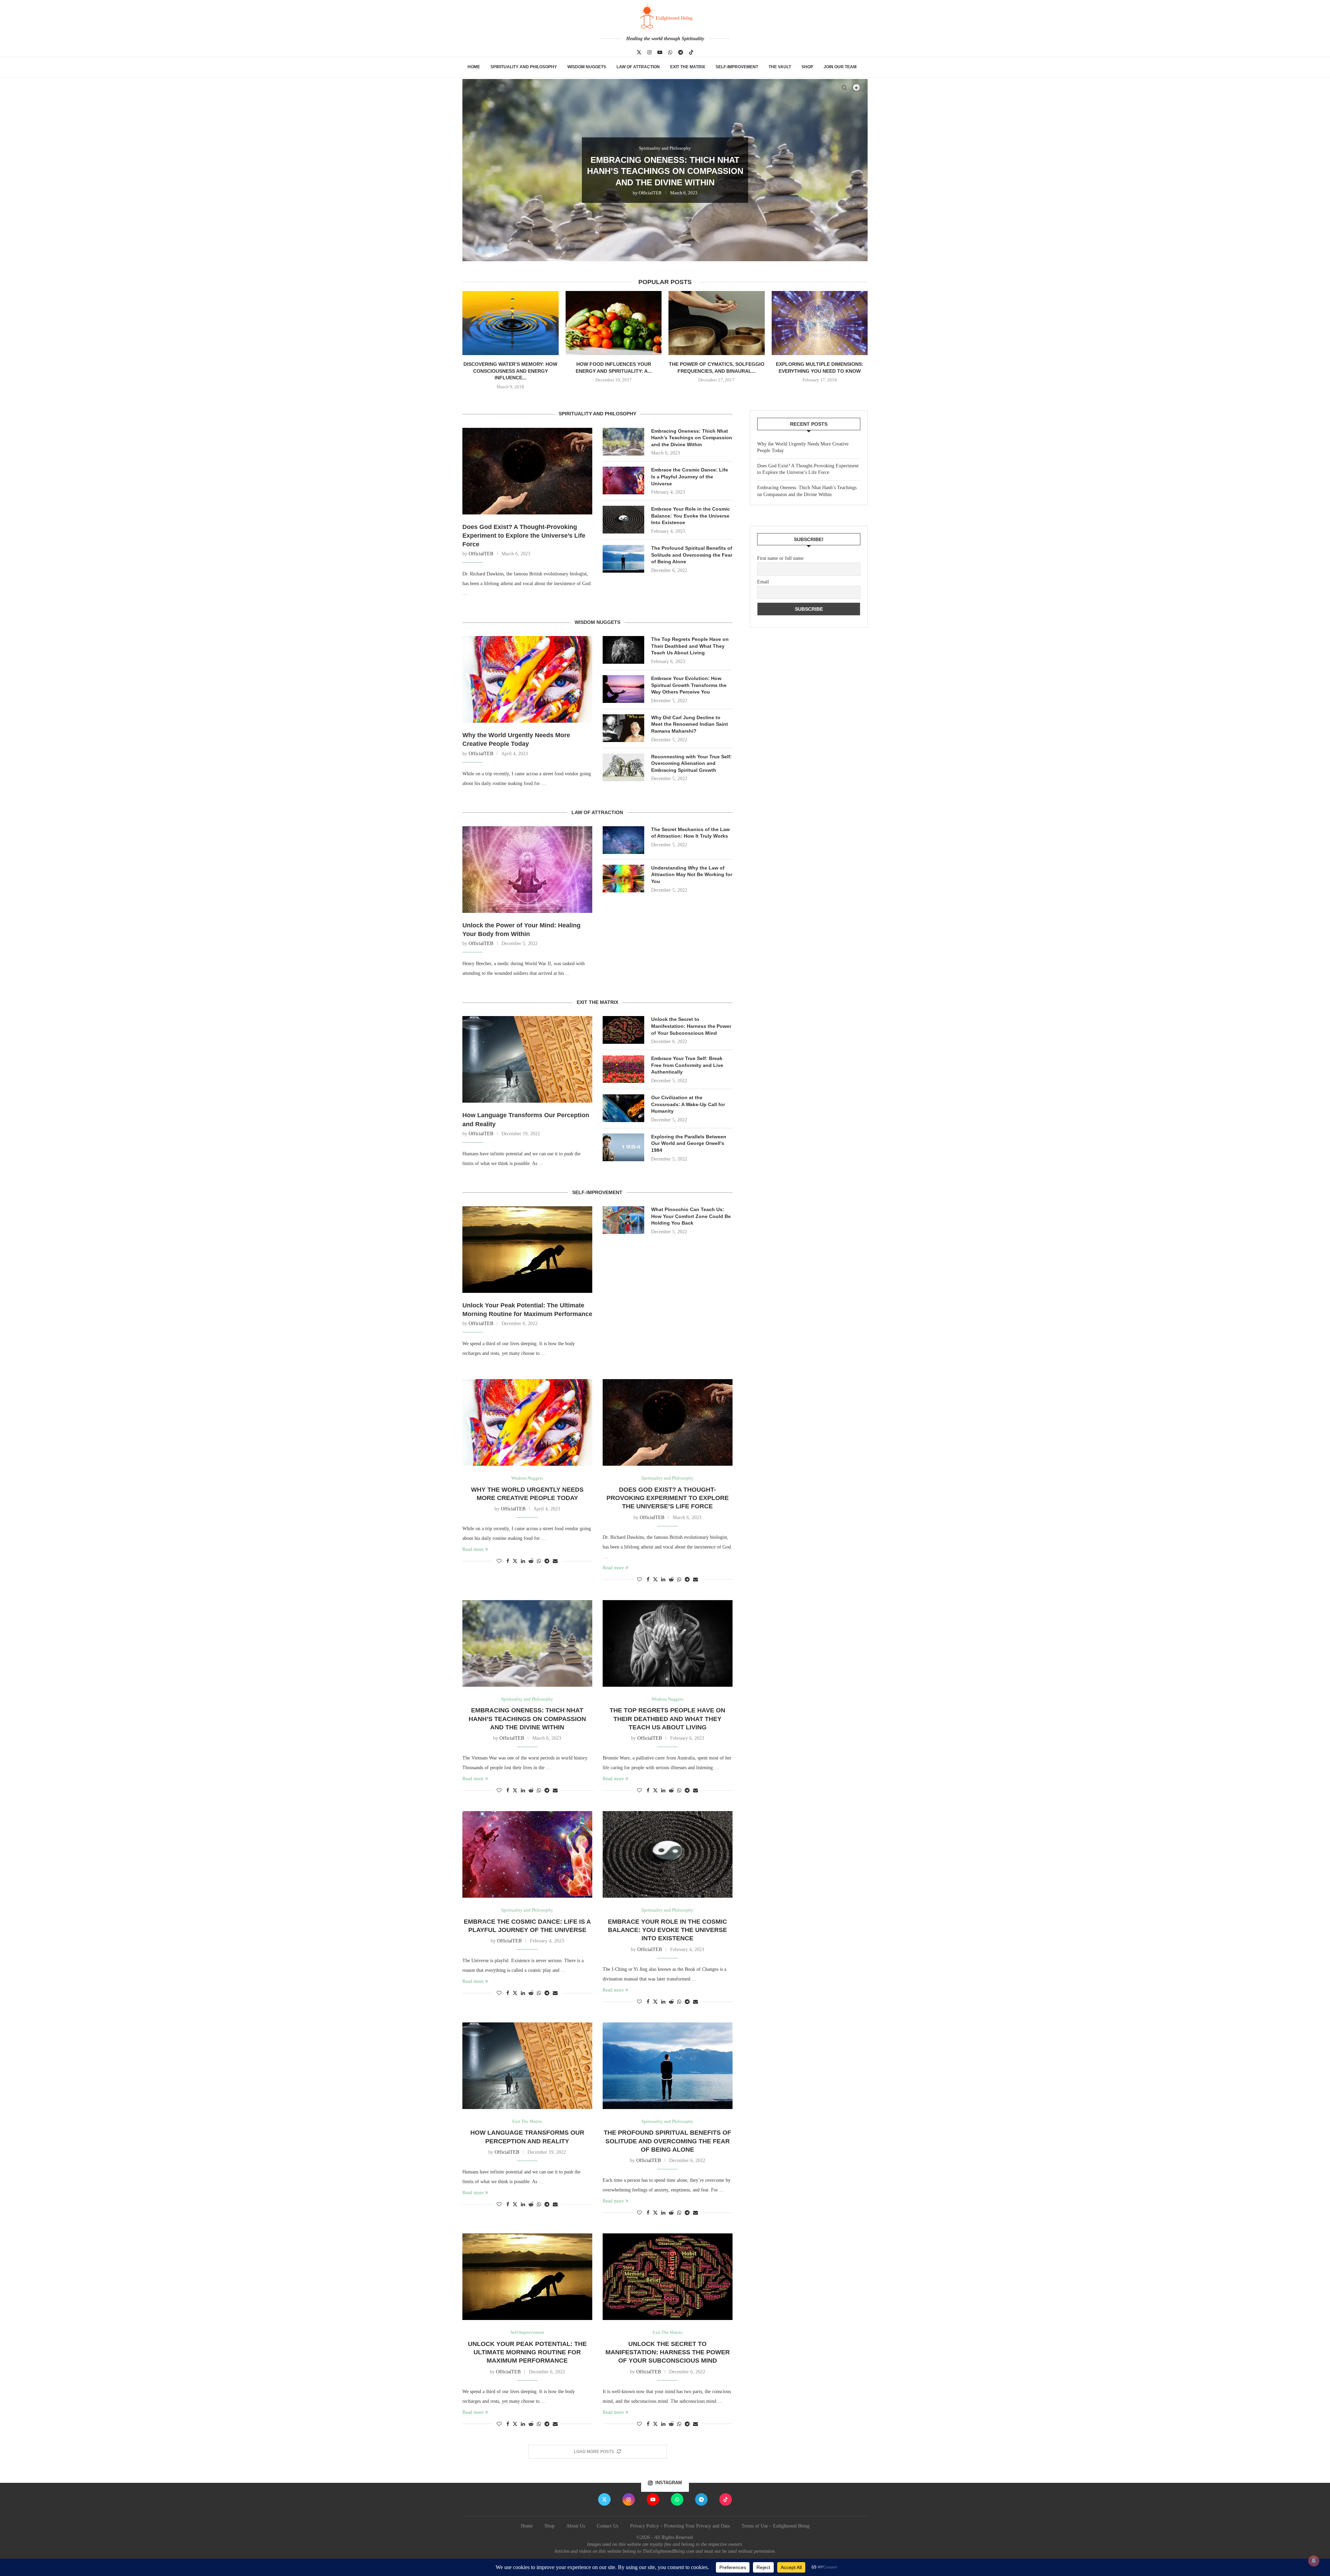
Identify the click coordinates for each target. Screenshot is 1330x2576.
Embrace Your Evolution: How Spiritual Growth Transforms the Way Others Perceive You (689, 685)
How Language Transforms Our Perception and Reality (526, 1119)
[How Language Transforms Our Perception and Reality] (527, 1059)
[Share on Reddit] (531, 1561)
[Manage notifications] (1314, 2561)
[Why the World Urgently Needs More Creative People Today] (527, 679)
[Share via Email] (555, 1561)
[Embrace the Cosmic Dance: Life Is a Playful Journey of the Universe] (623, 480)
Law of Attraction (638, 67)
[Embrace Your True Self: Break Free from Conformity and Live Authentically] (623, 1069)
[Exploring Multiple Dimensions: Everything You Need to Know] (820, 323)
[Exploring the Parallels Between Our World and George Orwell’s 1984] (623, 1147)
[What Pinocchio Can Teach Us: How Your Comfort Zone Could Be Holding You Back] (623, 1220)
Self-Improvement (737, 67)
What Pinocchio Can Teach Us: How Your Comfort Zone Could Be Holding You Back (691, 1216)
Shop (807, 67)
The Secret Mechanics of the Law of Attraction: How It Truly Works (690, 833)
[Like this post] (499, 1561)
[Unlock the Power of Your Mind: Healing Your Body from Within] (527, 870)
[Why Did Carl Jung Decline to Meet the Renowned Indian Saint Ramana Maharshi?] (623, 728)
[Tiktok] (691, 52)
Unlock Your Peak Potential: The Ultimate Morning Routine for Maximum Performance (527, 1310)
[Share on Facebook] (508, 1561)
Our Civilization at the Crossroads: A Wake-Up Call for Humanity (688, 1104)
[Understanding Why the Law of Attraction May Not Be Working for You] (623, 879)
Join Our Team (840, 67)
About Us (576, 2526)
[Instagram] (649, 52)
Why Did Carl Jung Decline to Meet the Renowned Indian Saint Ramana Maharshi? (690, 724)
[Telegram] (681, 52)
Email (763, 582)
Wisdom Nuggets (587, 67)
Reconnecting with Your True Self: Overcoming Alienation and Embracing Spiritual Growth (691, 763)
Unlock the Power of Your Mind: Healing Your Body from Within (521, 930)
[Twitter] (639, 52)
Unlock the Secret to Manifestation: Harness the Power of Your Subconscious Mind (691, 1026)
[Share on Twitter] (515, 1561)
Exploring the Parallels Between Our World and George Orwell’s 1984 (689, 1143)
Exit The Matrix (688, 67)
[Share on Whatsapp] (539, 1561)
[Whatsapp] (670, 52)
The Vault (780, 67)
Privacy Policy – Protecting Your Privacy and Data (680, 2526)
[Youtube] (660, 52)
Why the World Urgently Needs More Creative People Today (516, 739)
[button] (475, 170)
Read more (473, 1549)
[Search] (844, 88)
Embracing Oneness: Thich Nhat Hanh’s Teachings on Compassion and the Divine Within (692, 438)
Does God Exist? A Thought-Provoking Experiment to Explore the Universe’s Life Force (524, 536)
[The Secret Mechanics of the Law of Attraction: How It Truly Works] (623, 840)
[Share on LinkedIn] (523, 1561)
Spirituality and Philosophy (524, 67)
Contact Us (608, 2526)
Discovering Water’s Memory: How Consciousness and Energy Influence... (510, 371)
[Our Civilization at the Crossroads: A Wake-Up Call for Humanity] (623, 1108)
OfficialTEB (648, 193)
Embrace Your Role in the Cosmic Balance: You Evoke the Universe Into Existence (690, 516)
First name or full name (780, 558)
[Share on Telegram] (547, 1561)
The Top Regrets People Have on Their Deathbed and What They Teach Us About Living (690, 646)
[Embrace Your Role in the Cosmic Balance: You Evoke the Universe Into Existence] (623, 520)
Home (474, 67)
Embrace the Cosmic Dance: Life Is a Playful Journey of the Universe (665, 171)
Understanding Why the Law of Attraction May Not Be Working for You (692, 875)
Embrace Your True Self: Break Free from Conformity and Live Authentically (687, 1065)
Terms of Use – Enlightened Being (775, 2526)
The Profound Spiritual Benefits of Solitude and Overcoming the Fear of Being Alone (692, 555)
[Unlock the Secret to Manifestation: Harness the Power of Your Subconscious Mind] (623, 1030)
